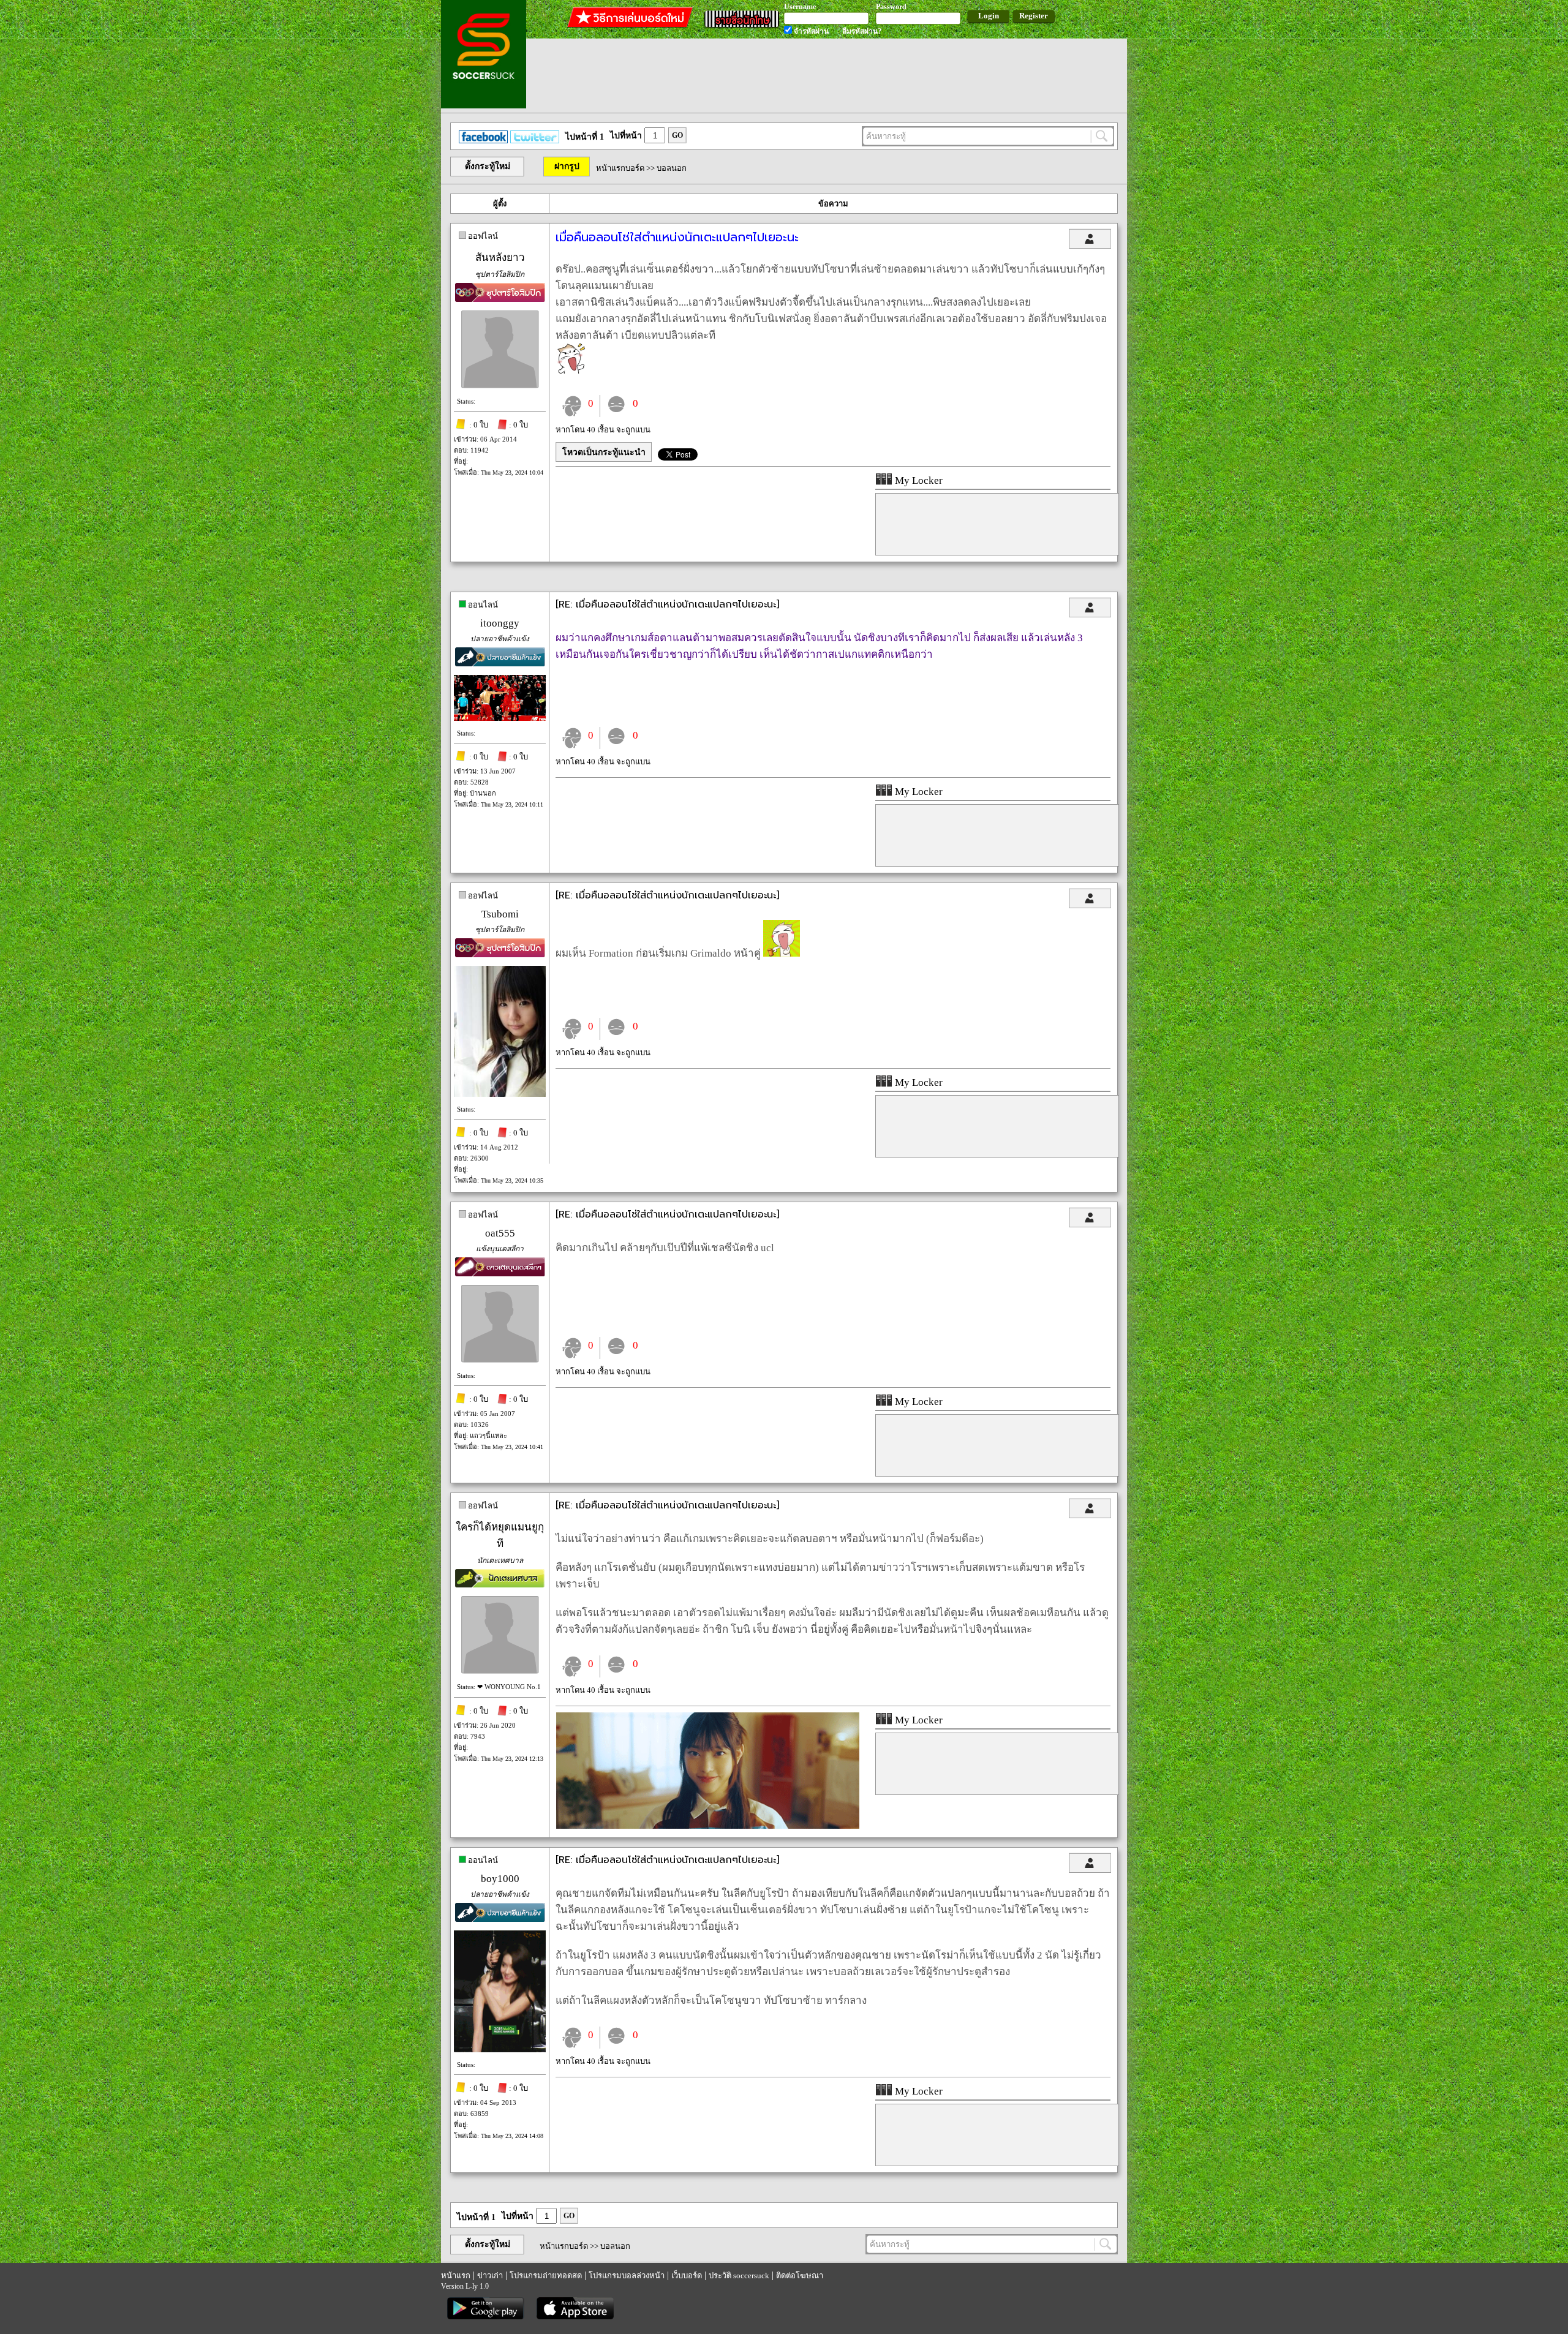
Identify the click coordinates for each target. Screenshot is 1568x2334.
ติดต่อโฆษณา (800, 2276)
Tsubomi (500, 914)
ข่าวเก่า (490, 2276)
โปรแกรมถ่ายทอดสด (546, 2276)
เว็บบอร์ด (687, 2276)
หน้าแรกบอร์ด (620, 168)
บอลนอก (672, 168)
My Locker (918, 480)
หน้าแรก (456, 2276)
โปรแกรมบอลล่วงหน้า (627, 2276)
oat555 (500, 1233)
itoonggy (500, 623)
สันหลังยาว (500, 258)
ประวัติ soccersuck (739, 2276)
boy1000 (500, 1879)
